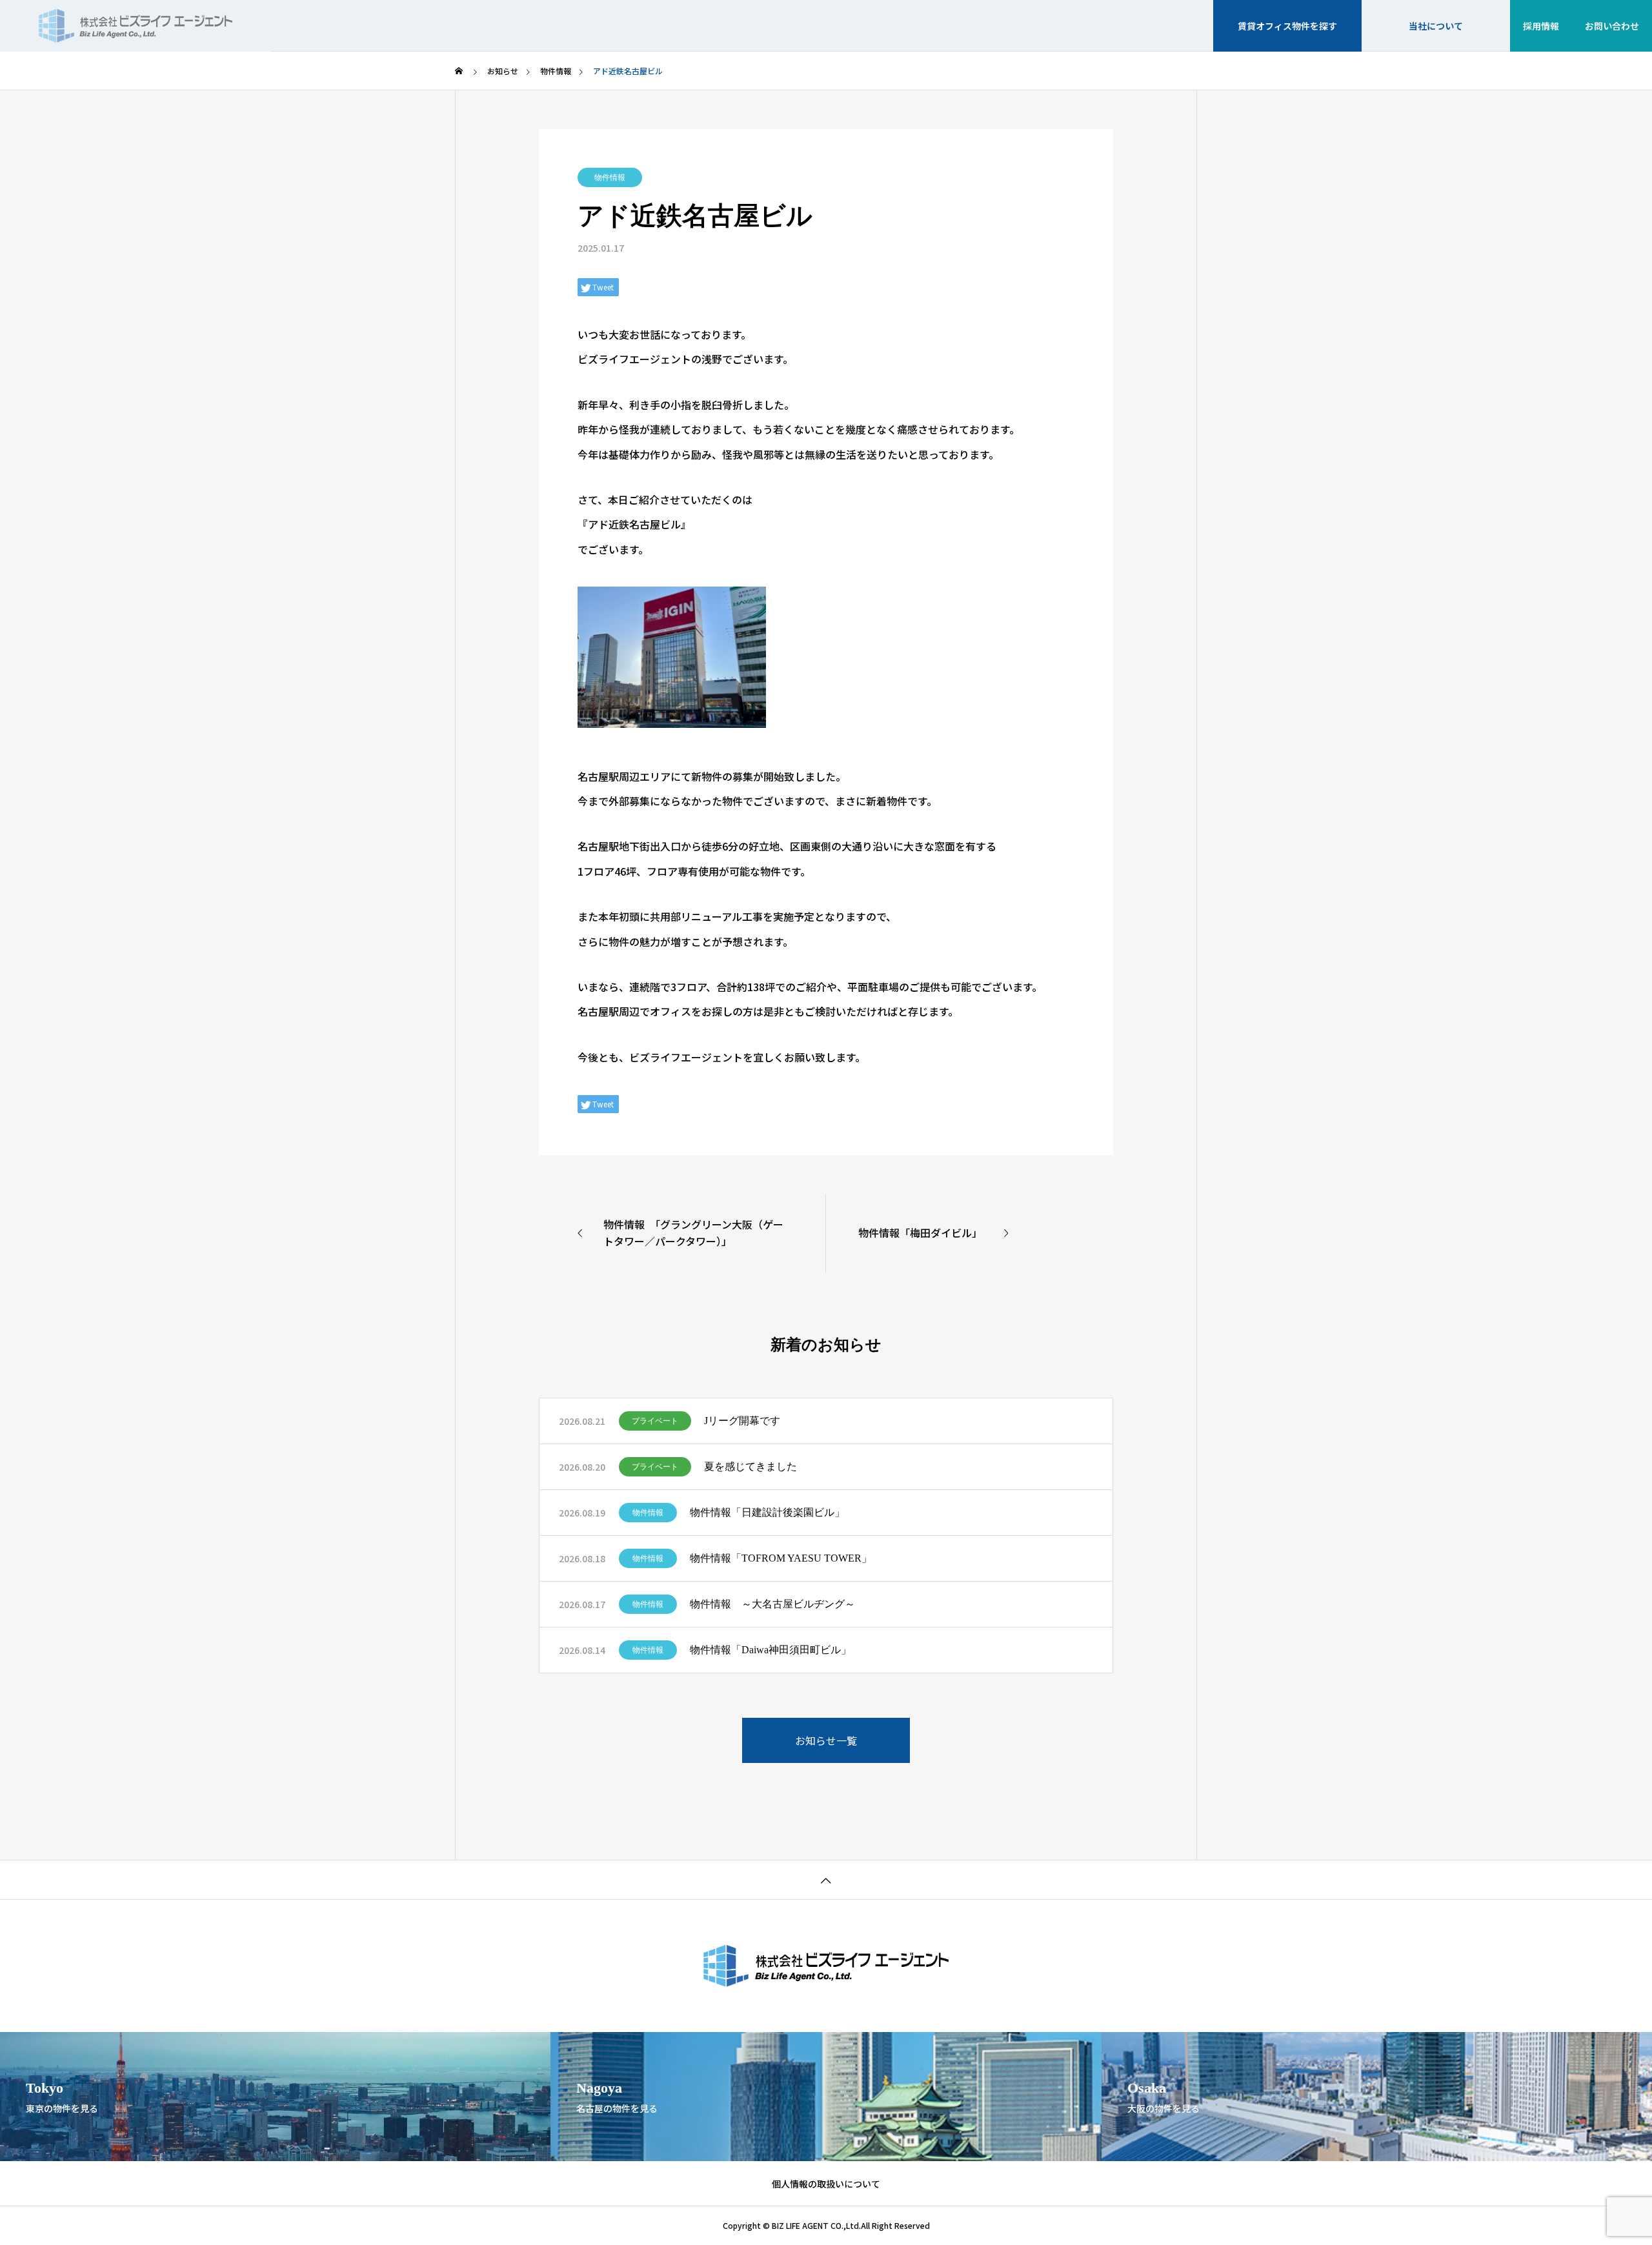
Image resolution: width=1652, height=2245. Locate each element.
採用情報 (1541, 26)
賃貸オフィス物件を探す (1287, 26)
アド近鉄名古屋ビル (634, 524)
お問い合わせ (1612, 26)
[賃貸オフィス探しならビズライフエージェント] (136, 26)
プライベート (655, 1421)
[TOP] (826, 1879)
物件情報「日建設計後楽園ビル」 (767, 1512)
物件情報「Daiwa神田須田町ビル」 (771, 1650)
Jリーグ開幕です (742, 1421)
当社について (1436, 26)
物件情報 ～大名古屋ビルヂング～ (772, 1604)
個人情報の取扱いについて (826, 2184)
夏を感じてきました (750, 1466)
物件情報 (610, 177)
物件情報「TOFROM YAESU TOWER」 (781, 1558)
